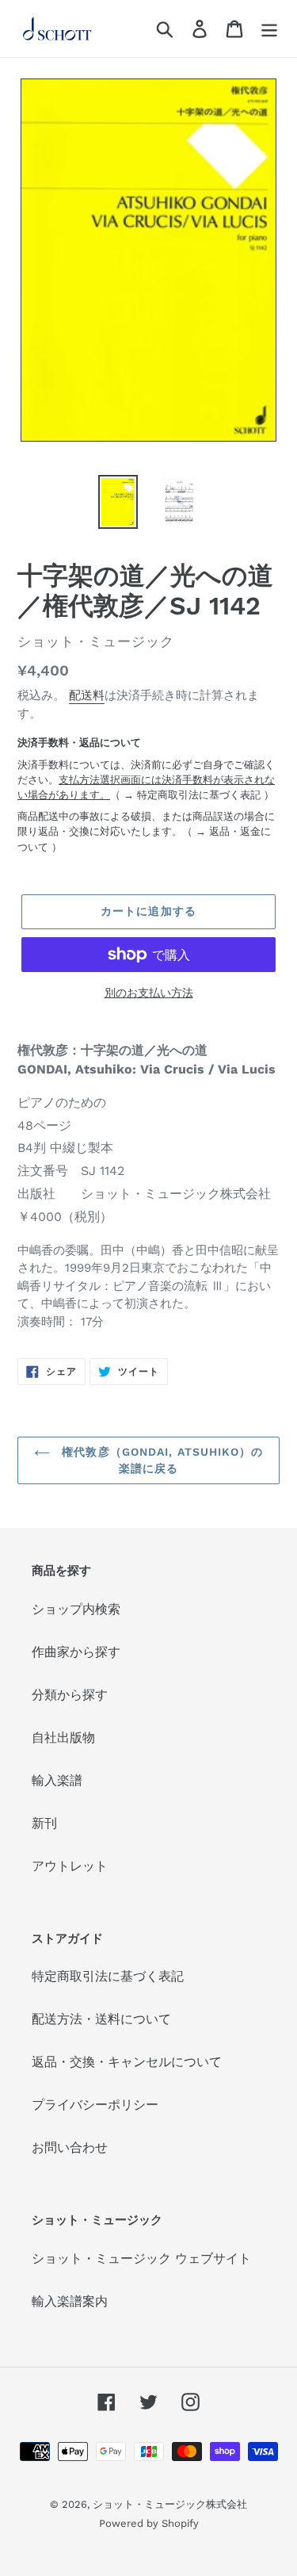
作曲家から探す (76, 1652)
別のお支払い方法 (149, 993)
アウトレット (70, 1866)
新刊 (44, 1823)
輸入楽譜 (57, 1780)
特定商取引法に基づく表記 (199, 795)
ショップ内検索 (76, 1609)
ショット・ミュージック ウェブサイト (141, 2258)
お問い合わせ (70, 2147)
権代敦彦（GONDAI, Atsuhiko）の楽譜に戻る (160, 1460)
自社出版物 (63, 1738)
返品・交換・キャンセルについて (127, 2062)
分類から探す (70, 1695)
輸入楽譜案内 (70, 2301)
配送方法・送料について (101, 2019)
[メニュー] (269, 29)
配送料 (87, 695)
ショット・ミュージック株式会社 (170, 2504)
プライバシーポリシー (95, 2105)
